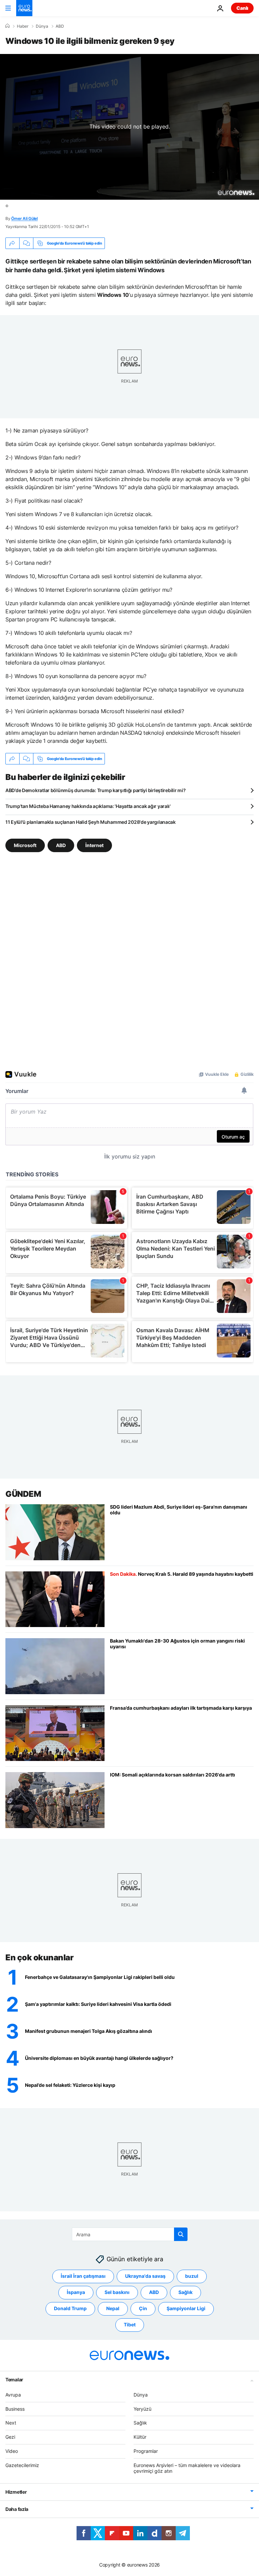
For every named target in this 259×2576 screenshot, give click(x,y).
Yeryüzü (142, 2409)
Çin (143, 2308)
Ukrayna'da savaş (145, 2276)
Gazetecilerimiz (22, 2465)
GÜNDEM (23, 1494)
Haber (23, 26)
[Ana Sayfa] (7, 26)
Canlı (242, 8)
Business (15, 2409)
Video (12, 2451)
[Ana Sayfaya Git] (24, 8)
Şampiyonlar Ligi (186, 2308)
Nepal (113, 2308)
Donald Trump (70, 2308)
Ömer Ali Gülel (24, 218)
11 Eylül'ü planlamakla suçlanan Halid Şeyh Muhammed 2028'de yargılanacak (91, 822)
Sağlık (185, 2292)
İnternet (94, 845)
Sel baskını (117, 2292)
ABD (60, 26)
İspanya (76, 2292)
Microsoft (25, 845)
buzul (192, 2276)
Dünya (42, 26)
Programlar (146, 2451)
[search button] (181, 2234)
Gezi (10, 2437)
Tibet (130, 2325)
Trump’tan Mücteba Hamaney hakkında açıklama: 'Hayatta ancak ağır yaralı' (88, 806)
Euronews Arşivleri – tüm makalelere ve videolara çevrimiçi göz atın (187, 2468)
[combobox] (130, 2234)
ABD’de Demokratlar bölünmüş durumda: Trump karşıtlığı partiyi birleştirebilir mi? (95, 790)
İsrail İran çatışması (83, 2276)
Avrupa (13, 2395)
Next (11, 2423)
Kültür (140, 2437)
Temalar (14, 2379)
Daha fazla (17, 2509)
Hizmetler (16, 2492)
